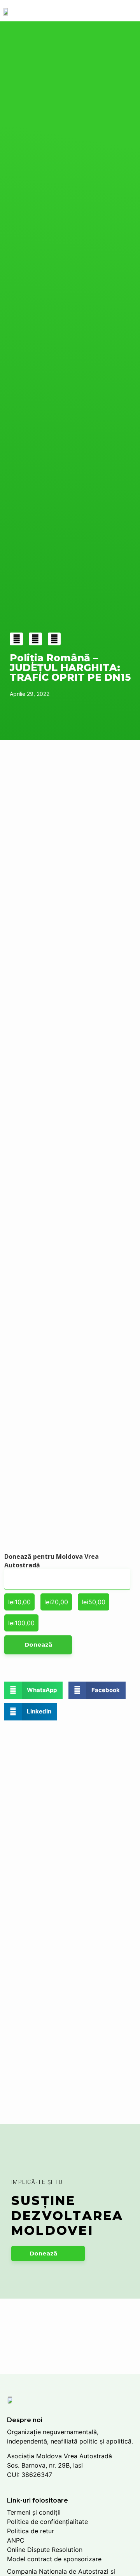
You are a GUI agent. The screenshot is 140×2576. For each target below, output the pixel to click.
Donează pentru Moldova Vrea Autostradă (52, 1561)
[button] (48, 2254)
